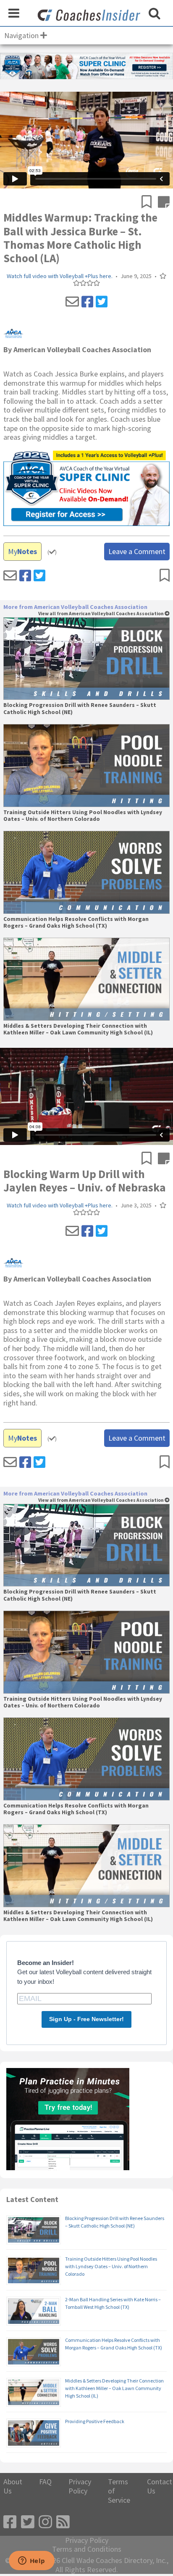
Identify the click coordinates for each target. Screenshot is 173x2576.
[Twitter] (102, 302)
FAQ (45, 2482)
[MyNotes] (164, 203)
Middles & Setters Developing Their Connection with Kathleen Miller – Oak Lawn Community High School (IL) (78, 1029)
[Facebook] (87, 302)
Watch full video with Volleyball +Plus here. (60, 276)
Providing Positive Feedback (95, 2421)
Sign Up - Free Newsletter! (86, 2019)
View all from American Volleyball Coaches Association (101, 614)
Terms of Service (119, 2491)
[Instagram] (45, 2522)
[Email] (72, 302)
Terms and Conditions (87, 2549)
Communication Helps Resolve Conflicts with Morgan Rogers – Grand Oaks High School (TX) (76, 923)
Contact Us (160, 2486)
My (22, 551)
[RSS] (63, 2522)
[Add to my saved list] (150, 203)
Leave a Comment (137, 551)
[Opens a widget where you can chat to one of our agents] (31, 2561)
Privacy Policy (80, 2486)
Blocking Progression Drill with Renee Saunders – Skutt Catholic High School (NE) (80, 709)
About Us (13, 2486)
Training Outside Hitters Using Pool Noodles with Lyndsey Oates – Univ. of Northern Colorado (83, 816)
